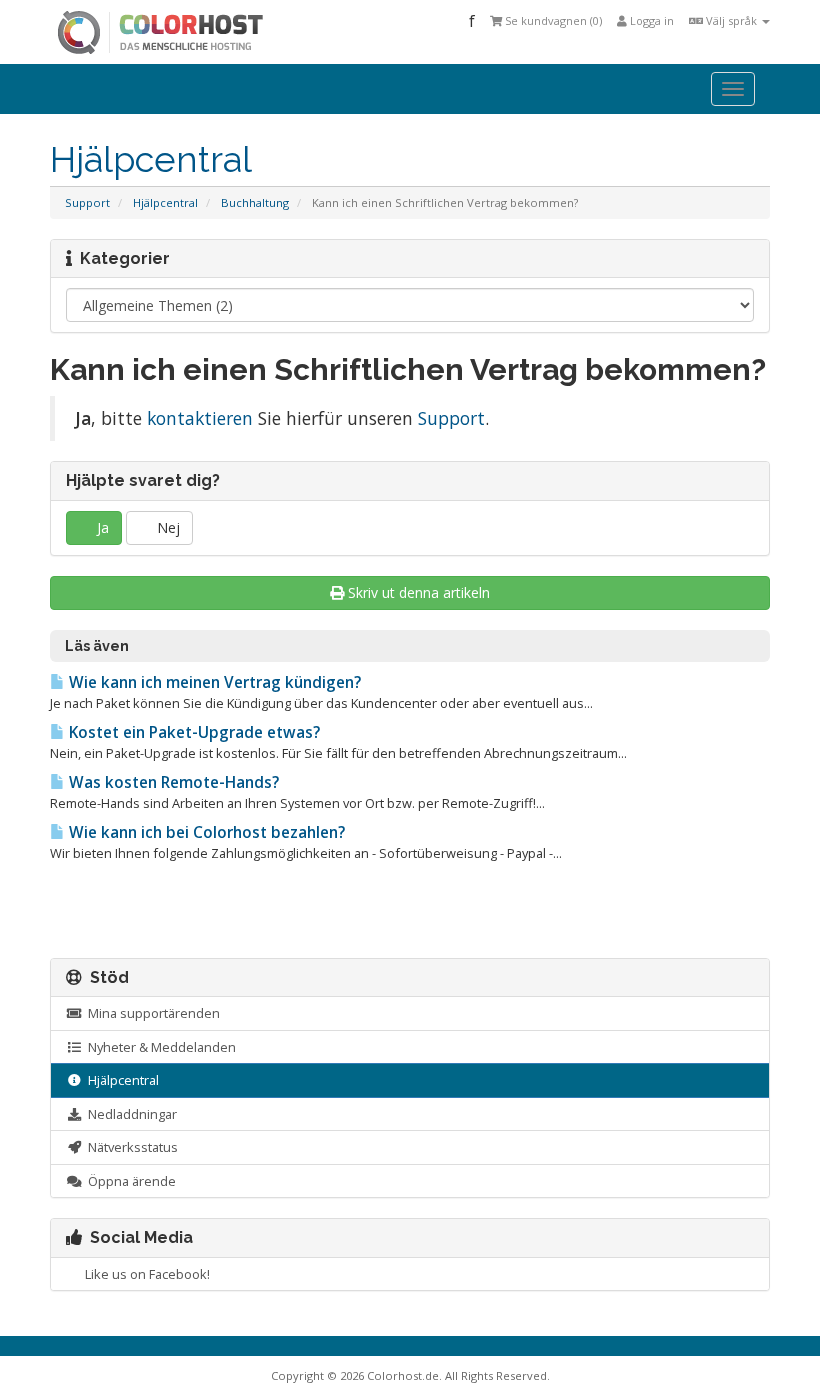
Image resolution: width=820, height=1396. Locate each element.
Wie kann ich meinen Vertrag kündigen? (213, 682)
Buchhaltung (255, 202)
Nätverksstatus (130, 1147)
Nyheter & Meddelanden (159, 1047)
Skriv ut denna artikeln (419, 592)
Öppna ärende (129, 1181)
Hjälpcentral (165, 202)
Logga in (650, 20)
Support (87, 202)
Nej (166, 527)
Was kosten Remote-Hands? (172, 782)
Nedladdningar (129, 1114)
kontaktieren (200, 418)
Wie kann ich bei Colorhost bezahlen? (205, 832)
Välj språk (731, 20)
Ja (101, 527)
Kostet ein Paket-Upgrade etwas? (192, 732)
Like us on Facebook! (144, 1274)
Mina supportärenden (151, 1013)
